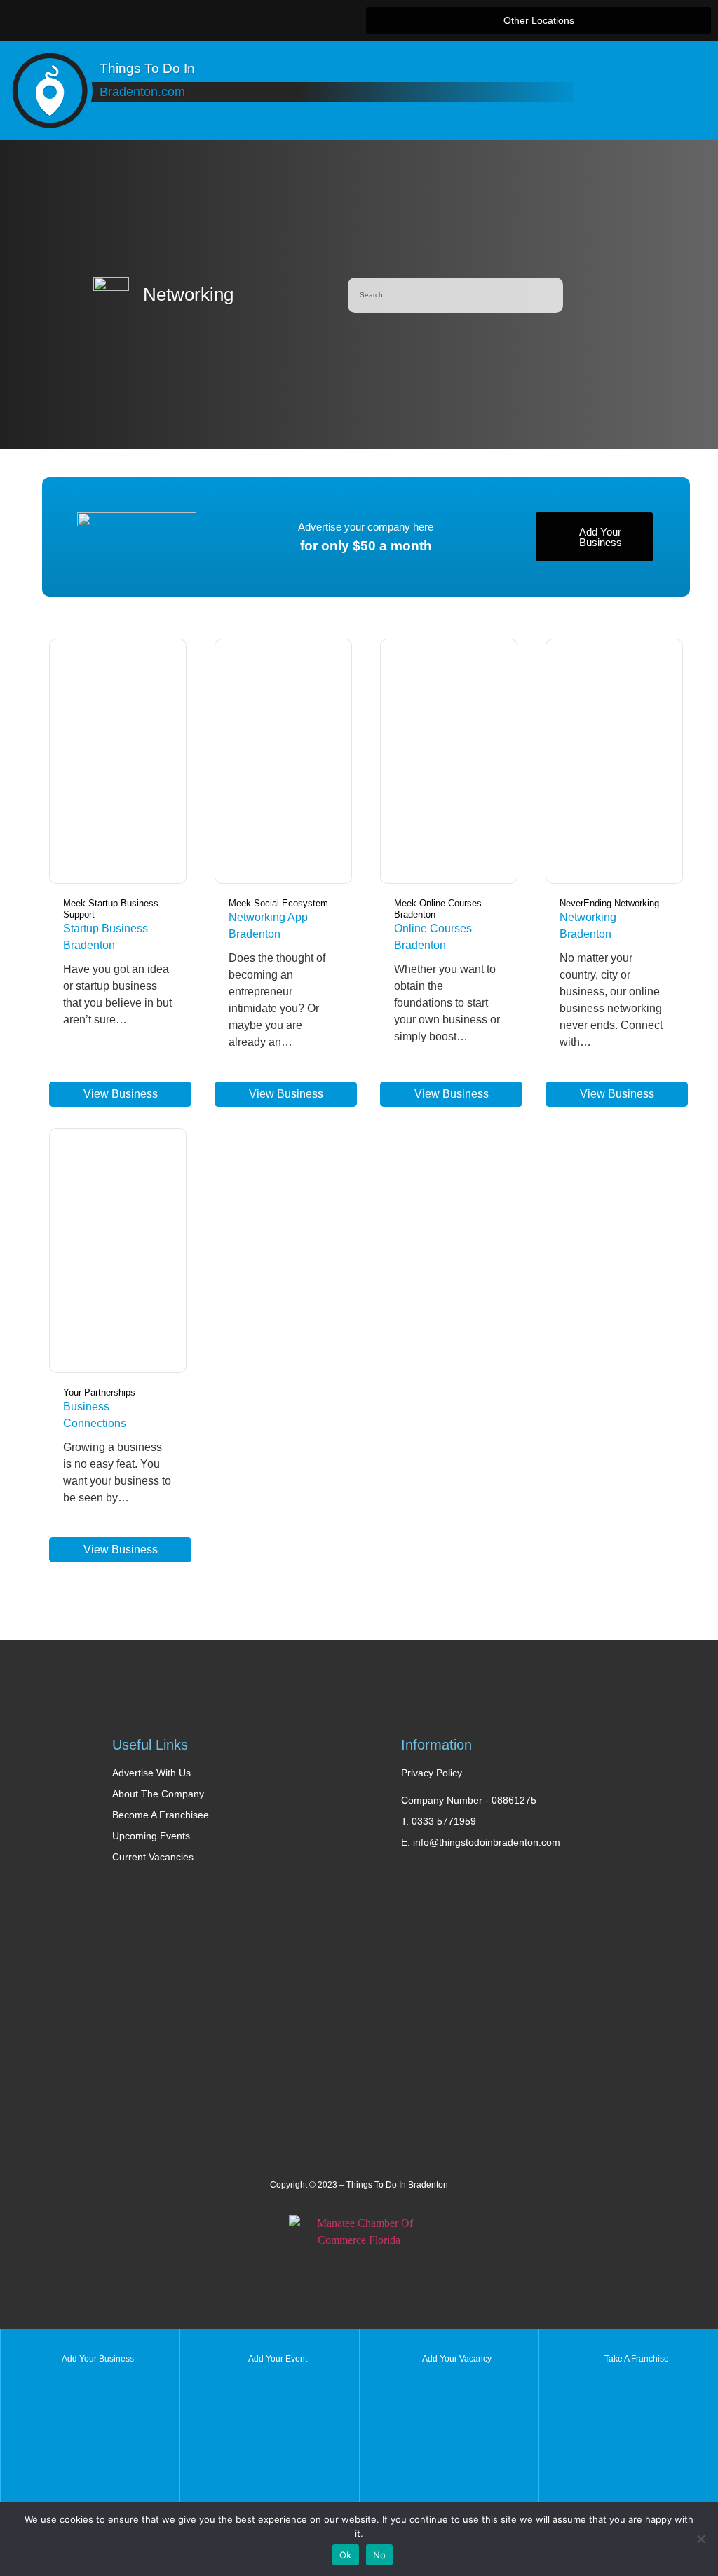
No (380, 2555)
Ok (346, 2555)
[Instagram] (223, 20)
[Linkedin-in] (194, 20)
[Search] (546, 295)
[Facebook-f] (137, 20)
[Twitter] (165, 20)
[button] (538, 20)
